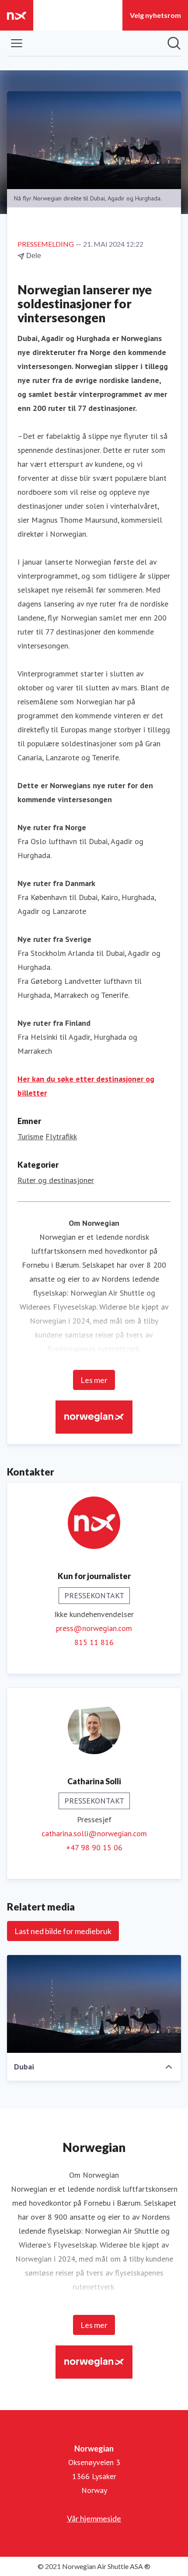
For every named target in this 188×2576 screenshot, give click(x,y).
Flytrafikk (61, 1136)
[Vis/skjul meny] (17, 43)
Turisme (30, 1136)
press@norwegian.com (94, 1628)
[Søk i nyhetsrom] (174, 43)
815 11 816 (94, 1642)
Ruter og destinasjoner (56, 1180)
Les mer (94, 1380)
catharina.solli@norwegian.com (94, 1833)
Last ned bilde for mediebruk (63, 1931)
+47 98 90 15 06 (94, 1847)
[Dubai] (94, 2004)
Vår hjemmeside (94, 2518)
